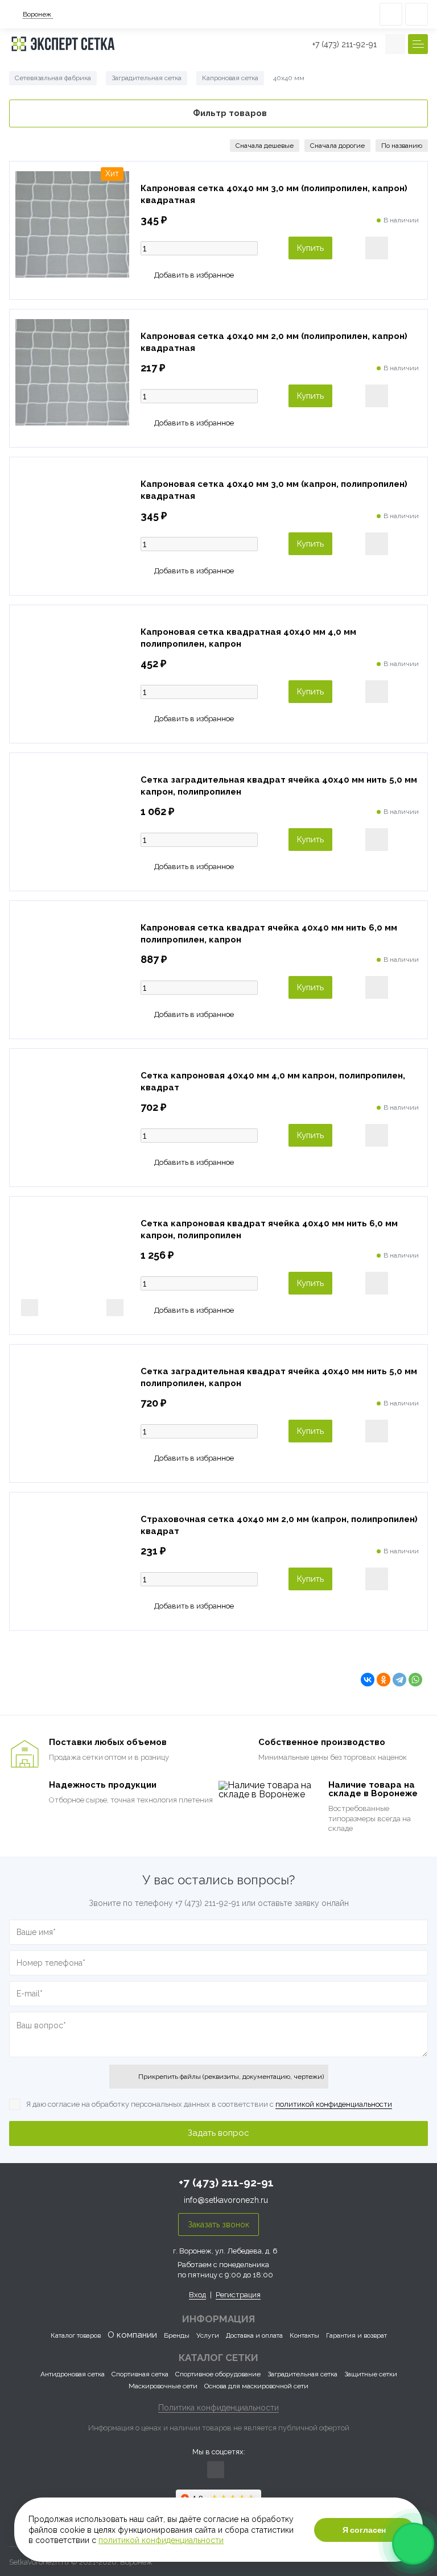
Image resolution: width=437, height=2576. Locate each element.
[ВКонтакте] (368, 1680)
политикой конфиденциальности (334, 2104)
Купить (310, 248)
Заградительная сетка (302, 2374)
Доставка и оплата (254, 2335)
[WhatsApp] (415, 1680)
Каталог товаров (76, 2335)
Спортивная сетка (140, 2374)
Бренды (177, 2335)
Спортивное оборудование (218, 2374)
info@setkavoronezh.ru (226, 2200)
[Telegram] (399, 1680)
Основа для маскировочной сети (256, 2386)
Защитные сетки (371, 2374)
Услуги (208, 2335)
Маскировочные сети (163, 2386)
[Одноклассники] (384, 1680)
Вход (197, 2295)
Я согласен (364, 2530)
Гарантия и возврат (356, 2335)
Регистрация (238, 2295)
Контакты (304, 2335)
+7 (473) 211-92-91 (345, 44)
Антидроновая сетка (73, 2374)
